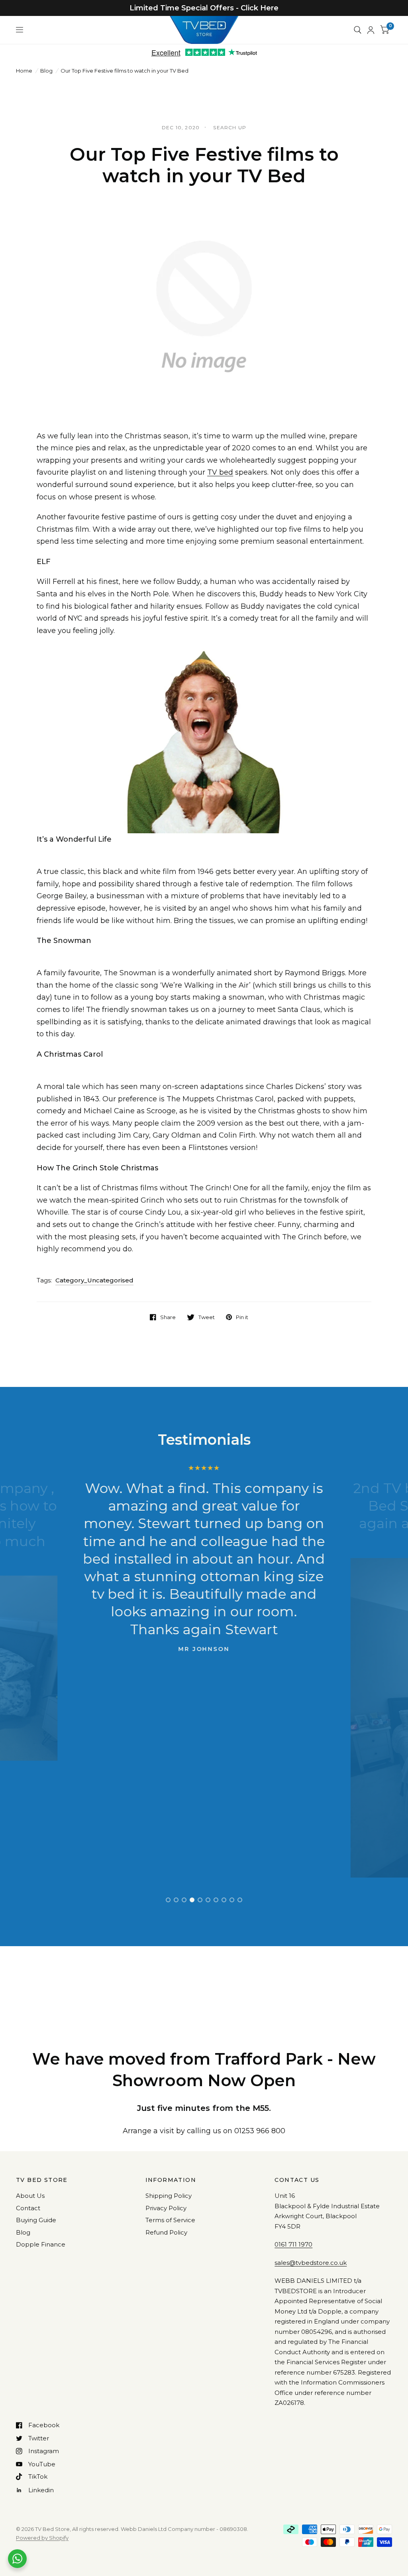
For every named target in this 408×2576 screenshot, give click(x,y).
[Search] (358, 30)
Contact (28, 2208)
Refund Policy (166, 2232)
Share (168, 1317)
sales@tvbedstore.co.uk (311, 2263)
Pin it (242, 1317)
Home (24, 71)
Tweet (207, 1317)
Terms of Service (170, 2220)
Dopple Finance (41, 2244)
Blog (46, 71)
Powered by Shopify (42, 2538)
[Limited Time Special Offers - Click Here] (204, 8)
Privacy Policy (166, 2208)
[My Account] (371, 30)
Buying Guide (36, 2220)
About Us (30, 2196)
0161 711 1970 (293, 2244)
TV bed (220, 472)
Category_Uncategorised (94, 1280)
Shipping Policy (169, 2196)
